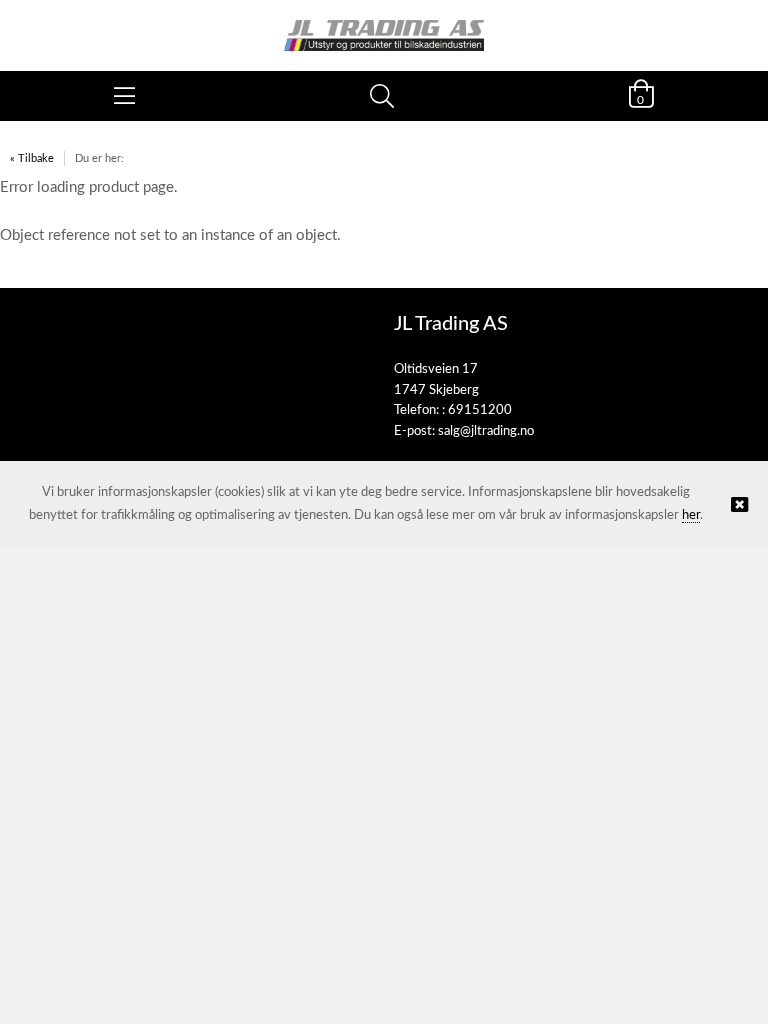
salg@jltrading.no (486, 431)
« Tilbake (32, 158)
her (691, 515)
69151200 (480, 410)
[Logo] (384, 25)
